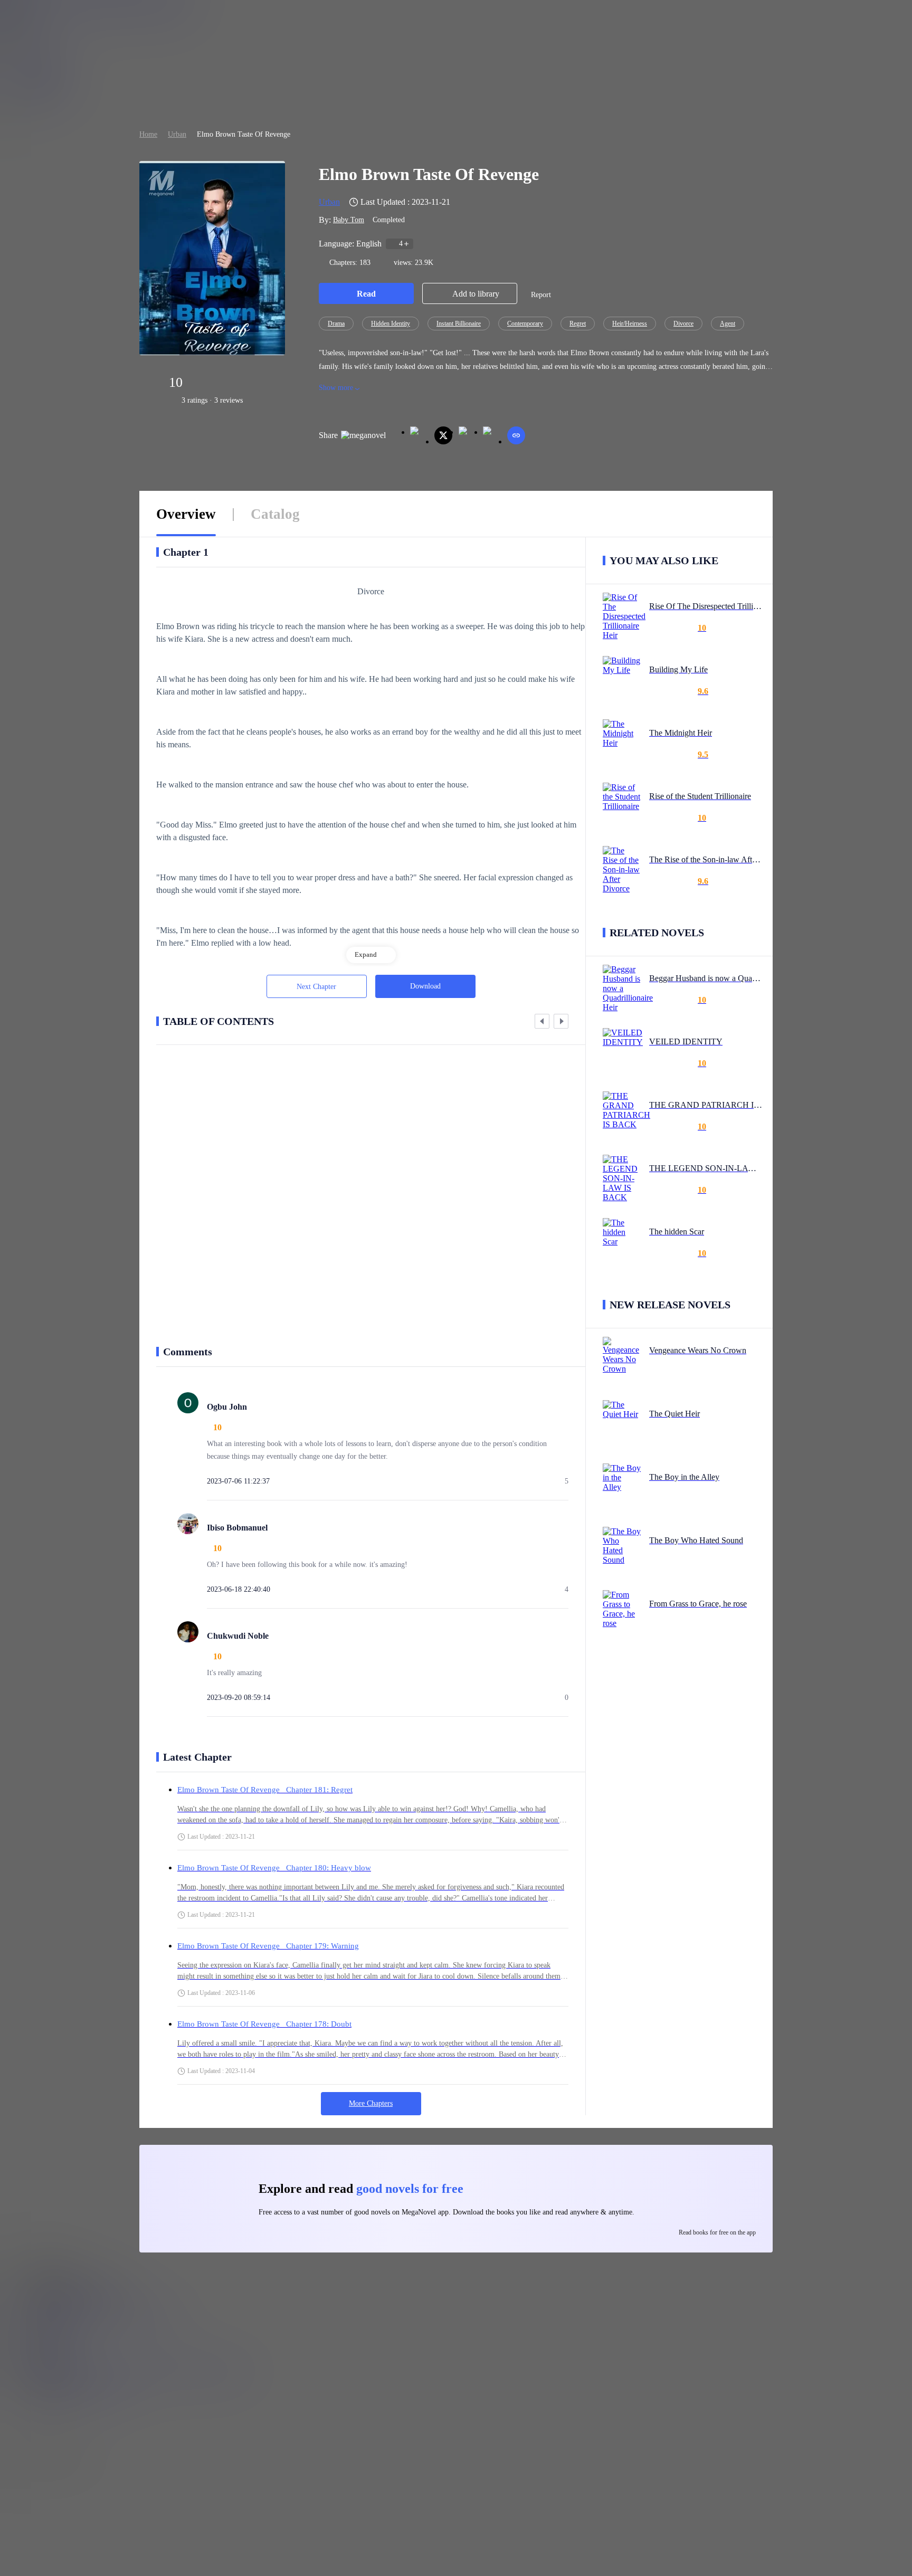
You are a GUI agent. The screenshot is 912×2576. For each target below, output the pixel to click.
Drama (336, 324)
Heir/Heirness (630, 324)
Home (148, 134)
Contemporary (525, 324)
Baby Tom (349, 220)
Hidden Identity (391, 324)
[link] (148, 134)
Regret (578, 324)
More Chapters (371, 2103)
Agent (728, 324)
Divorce (683, 324)
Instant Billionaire (459, 324)
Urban (177, 134)
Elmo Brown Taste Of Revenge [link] (244, 134)
